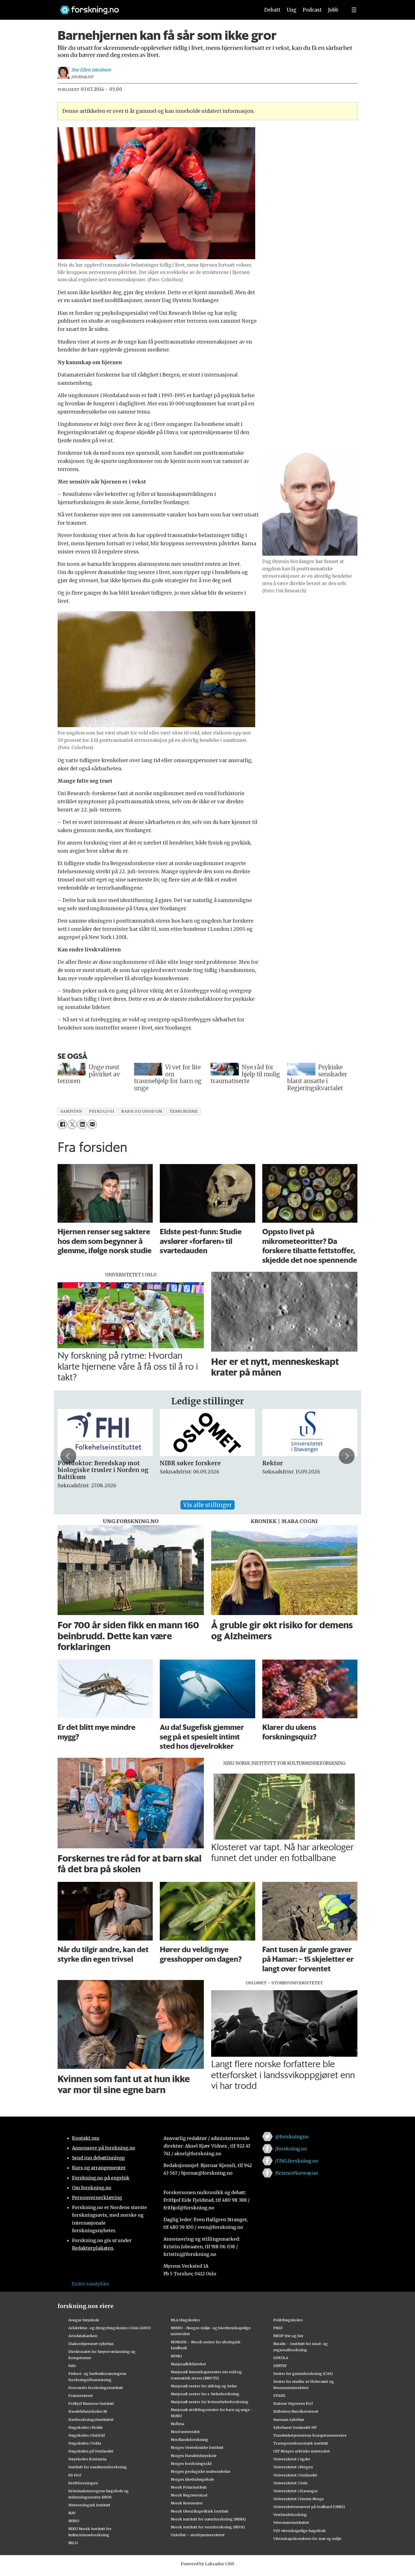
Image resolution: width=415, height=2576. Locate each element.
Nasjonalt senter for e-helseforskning (205, 2394)
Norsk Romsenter (187, 2503)
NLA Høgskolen (185, 2320)
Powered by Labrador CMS (207, 2564)
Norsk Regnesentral (189, 2495)
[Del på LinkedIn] (82, 1124)
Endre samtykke (90, 2284)
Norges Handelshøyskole (194, 2456)
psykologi (101, 1111)
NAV (72, 2513)
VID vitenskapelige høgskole (300, 2531)
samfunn (71, 1111)
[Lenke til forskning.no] (155, 7)
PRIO (278, 2328)
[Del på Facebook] (62, 1124)
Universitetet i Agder (292, 2459)
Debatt (272, 10)
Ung (291, 10)
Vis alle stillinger (207, 1505)
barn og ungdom (142, 1111)
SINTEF (280, 2366)
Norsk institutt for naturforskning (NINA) (208, 2519)
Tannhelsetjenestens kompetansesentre (310, 2435)
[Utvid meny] (354, 10)
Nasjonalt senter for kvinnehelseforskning (210, 2402)
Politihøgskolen (288, 2320)
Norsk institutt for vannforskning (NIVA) (208, 2527)
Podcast (312, 10)
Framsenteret (81, 2395)
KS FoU (75, 2475)
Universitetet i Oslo (290, 2483)
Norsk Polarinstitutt (189, 2487)
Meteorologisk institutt (89, 2505)
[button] (68, 1456)
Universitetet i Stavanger (296, 2491)
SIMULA (281, 2358)
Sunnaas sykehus (289, 2419)
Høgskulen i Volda (85, 2443)
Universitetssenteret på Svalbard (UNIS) (309, 2507)
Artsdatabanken (83, 2336)
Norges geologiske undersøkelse (201, 2471)
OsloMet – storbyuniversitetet (198, 2535)
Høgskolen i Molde (86, 2427)
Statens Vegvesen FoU (293, 2403)
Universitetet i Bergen (293, 2467)
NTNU (176, 2356)
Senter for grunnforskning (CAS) (303, 2373)
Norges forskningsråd (191, 2463)
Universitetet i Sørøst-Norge (299, 2499)
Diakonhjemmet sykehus (91, 2344)
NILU (73, 2543)
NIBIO (74, 2521)
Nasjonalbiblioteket (188, 2364)
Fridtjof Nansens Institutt (91, 2403)
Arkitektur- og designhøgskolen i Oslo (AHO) (110, 2328)
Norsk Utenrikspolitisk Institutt (200, 2511)
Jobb (333, 10)
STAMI (279, 2395)
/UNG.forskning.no (297, 2161)
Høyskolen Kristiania (87, 2459)
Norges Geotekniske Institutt (197, 2447)
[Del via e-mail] (92, 1124)
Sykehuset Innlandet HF (295, 2427)
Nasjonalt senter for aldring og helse (204, 2386)
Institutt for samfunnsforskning (98, 2467)
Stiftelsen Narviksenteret (296, 2411)
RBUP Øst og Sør (288, 2336)
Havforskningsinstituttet (91, 2419)
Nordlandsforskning (190, 2439)
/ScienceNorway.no (296, 2173)
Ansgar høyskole (84, 2320)
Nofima (177, 2424)
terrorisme (184, 1111)
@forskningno (292, 2137)
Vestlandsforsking (290, 2515)
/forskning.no (291, 2149)
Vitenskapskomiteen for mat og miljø (307, 2538)
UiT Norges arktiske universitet (302, 2451)
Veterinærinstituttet (291, 2522)
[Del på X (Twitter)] (72, 1124)
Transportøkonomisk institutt (301, 2443)
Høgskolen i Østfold (87, 2435)
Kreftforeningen (83, 2483)
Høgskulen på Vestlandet (91, 2451)
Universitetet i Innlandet (295, 2475)
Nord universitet (185, 2432)
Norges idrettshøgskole (192, 2479)
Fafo (72, 2366)
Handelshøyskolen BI (88, 2411)
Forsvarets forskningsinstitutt (96, 2388)
